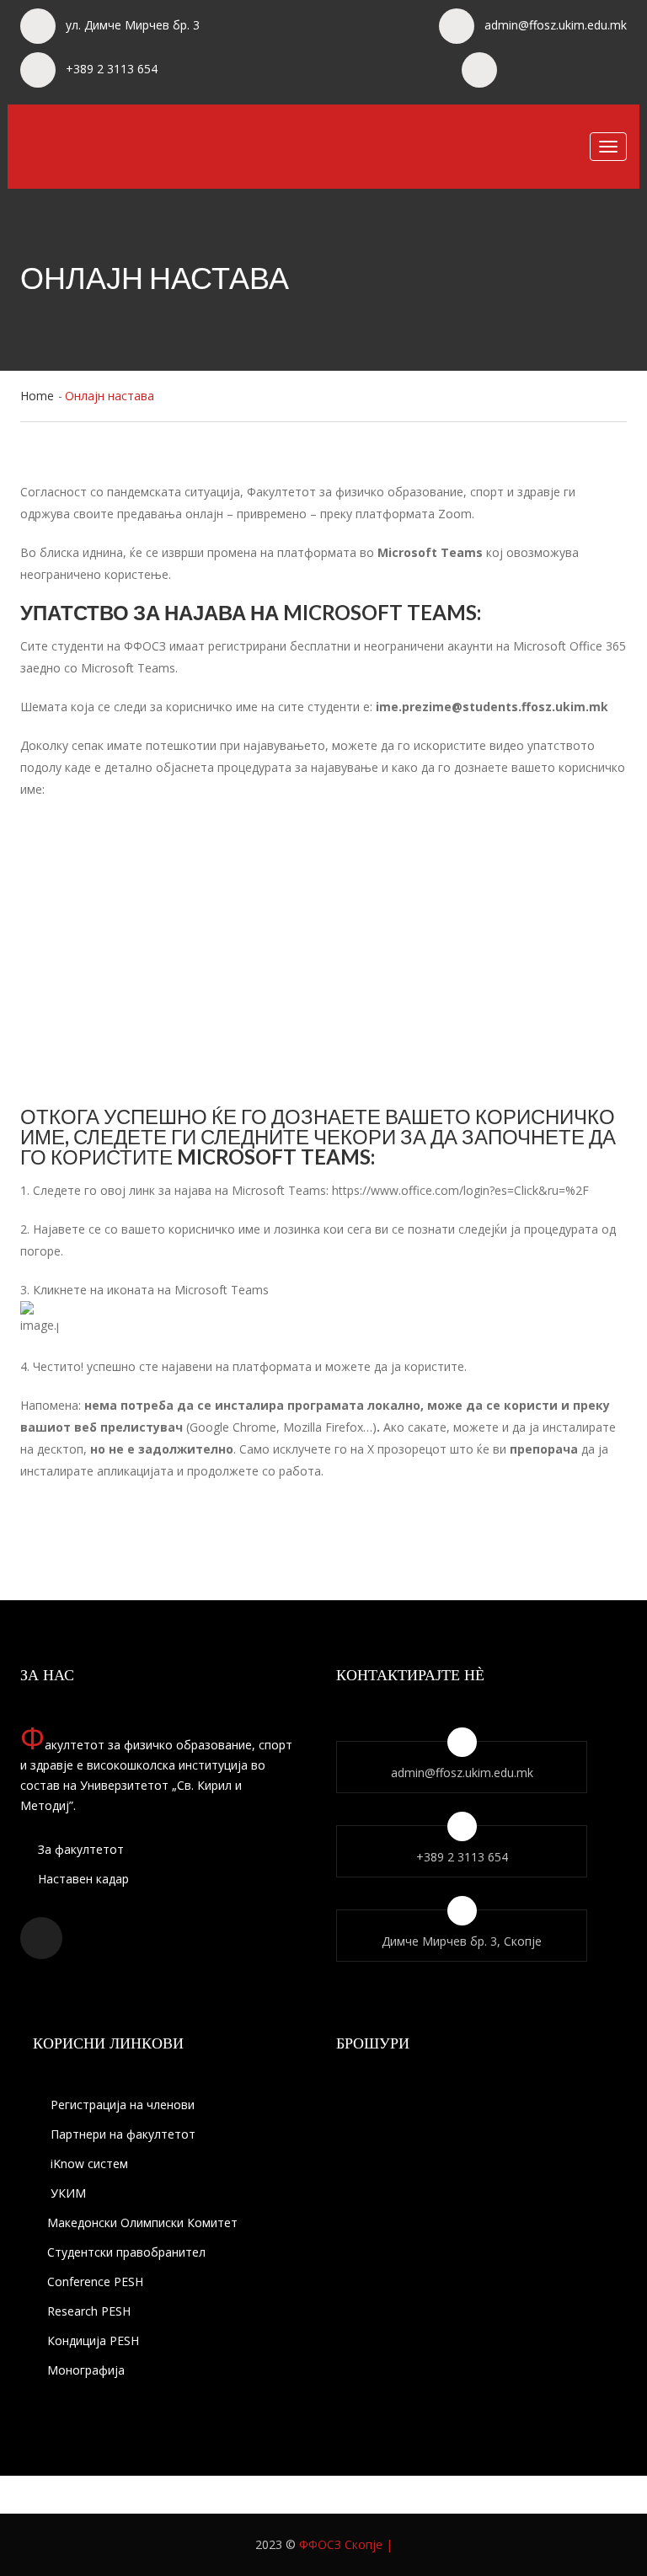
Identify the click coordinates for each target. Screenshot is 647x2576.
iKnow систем (88, 2164)
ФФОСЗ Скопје (341, 2544)
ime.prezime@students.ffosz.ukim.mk (492, 707)
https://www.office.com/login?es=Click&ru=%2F (460, 1190)
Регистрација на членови (121, 2105)
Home (37, 396)
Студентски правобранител (126, 2252)
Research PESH (89, 2311)
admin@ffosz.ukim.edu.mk (556, 25)
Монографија (86, 2370)
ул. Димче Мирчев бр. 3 (133, 25)
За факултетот (79, 1849)
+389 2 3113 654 (112, 69)
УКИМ (67, 2193)
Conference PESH (95, 2281)
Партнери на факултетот (121, 2134)
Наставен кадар (82, 1879)
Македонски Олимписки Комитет (142, 2223)
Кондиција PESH (93, 2340)
